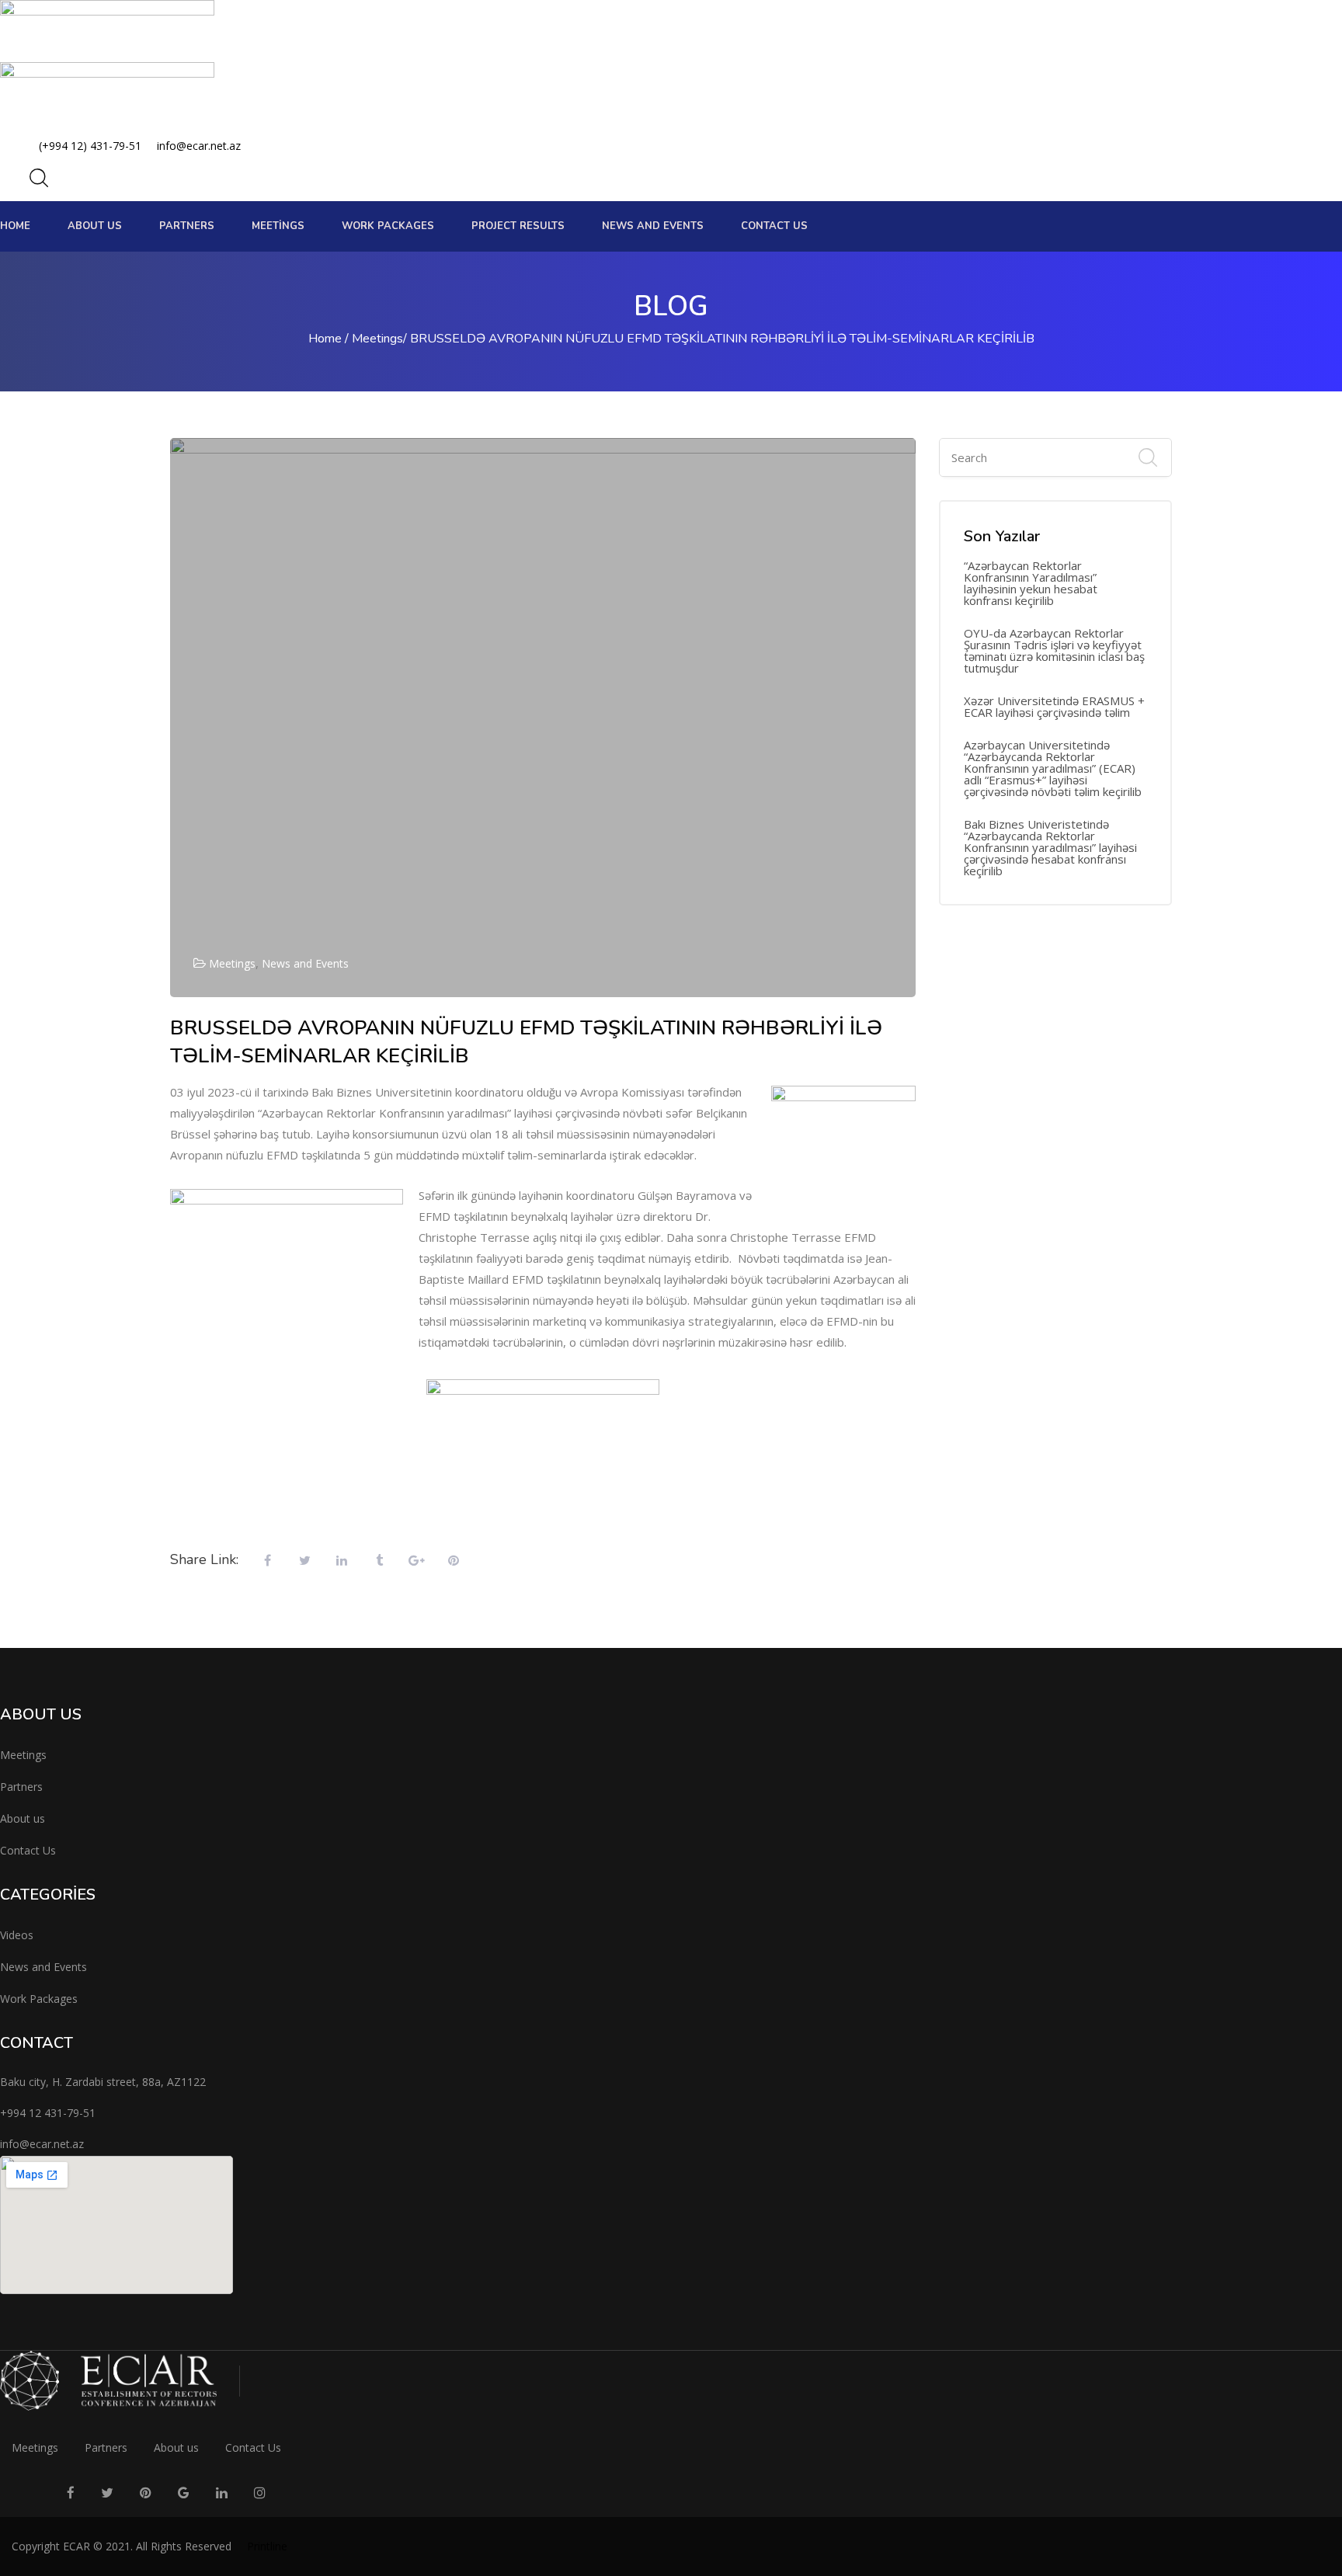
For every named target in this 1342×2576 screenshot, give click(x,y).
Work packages (388, 226)
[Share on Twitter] (304, 1561)
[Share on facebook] (267, 1561)
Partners (187, 226)
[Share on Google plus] (416, 1561)
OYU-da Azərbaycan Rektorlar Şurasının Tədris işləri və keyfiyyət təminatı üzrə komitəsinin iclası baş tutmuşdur (1054, 651)
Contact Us (774, 226)
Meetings (278, 226)
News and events (653, 226)
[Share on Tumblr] (379, 1561)
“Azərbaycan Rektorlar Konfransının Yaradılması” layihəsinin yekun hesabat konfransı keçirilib (1031, 583)
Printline (267, 2546)
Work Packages (39, 1999)
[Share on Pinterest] (454, 1561)
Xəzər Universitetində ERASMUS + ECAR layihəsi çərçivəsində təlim (1054, 707)
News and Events (305, 963)
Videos (17, 1935)
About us (95, 226)
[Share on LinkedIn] (342, 1561)
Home (15, 226)
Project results (518, 226)
